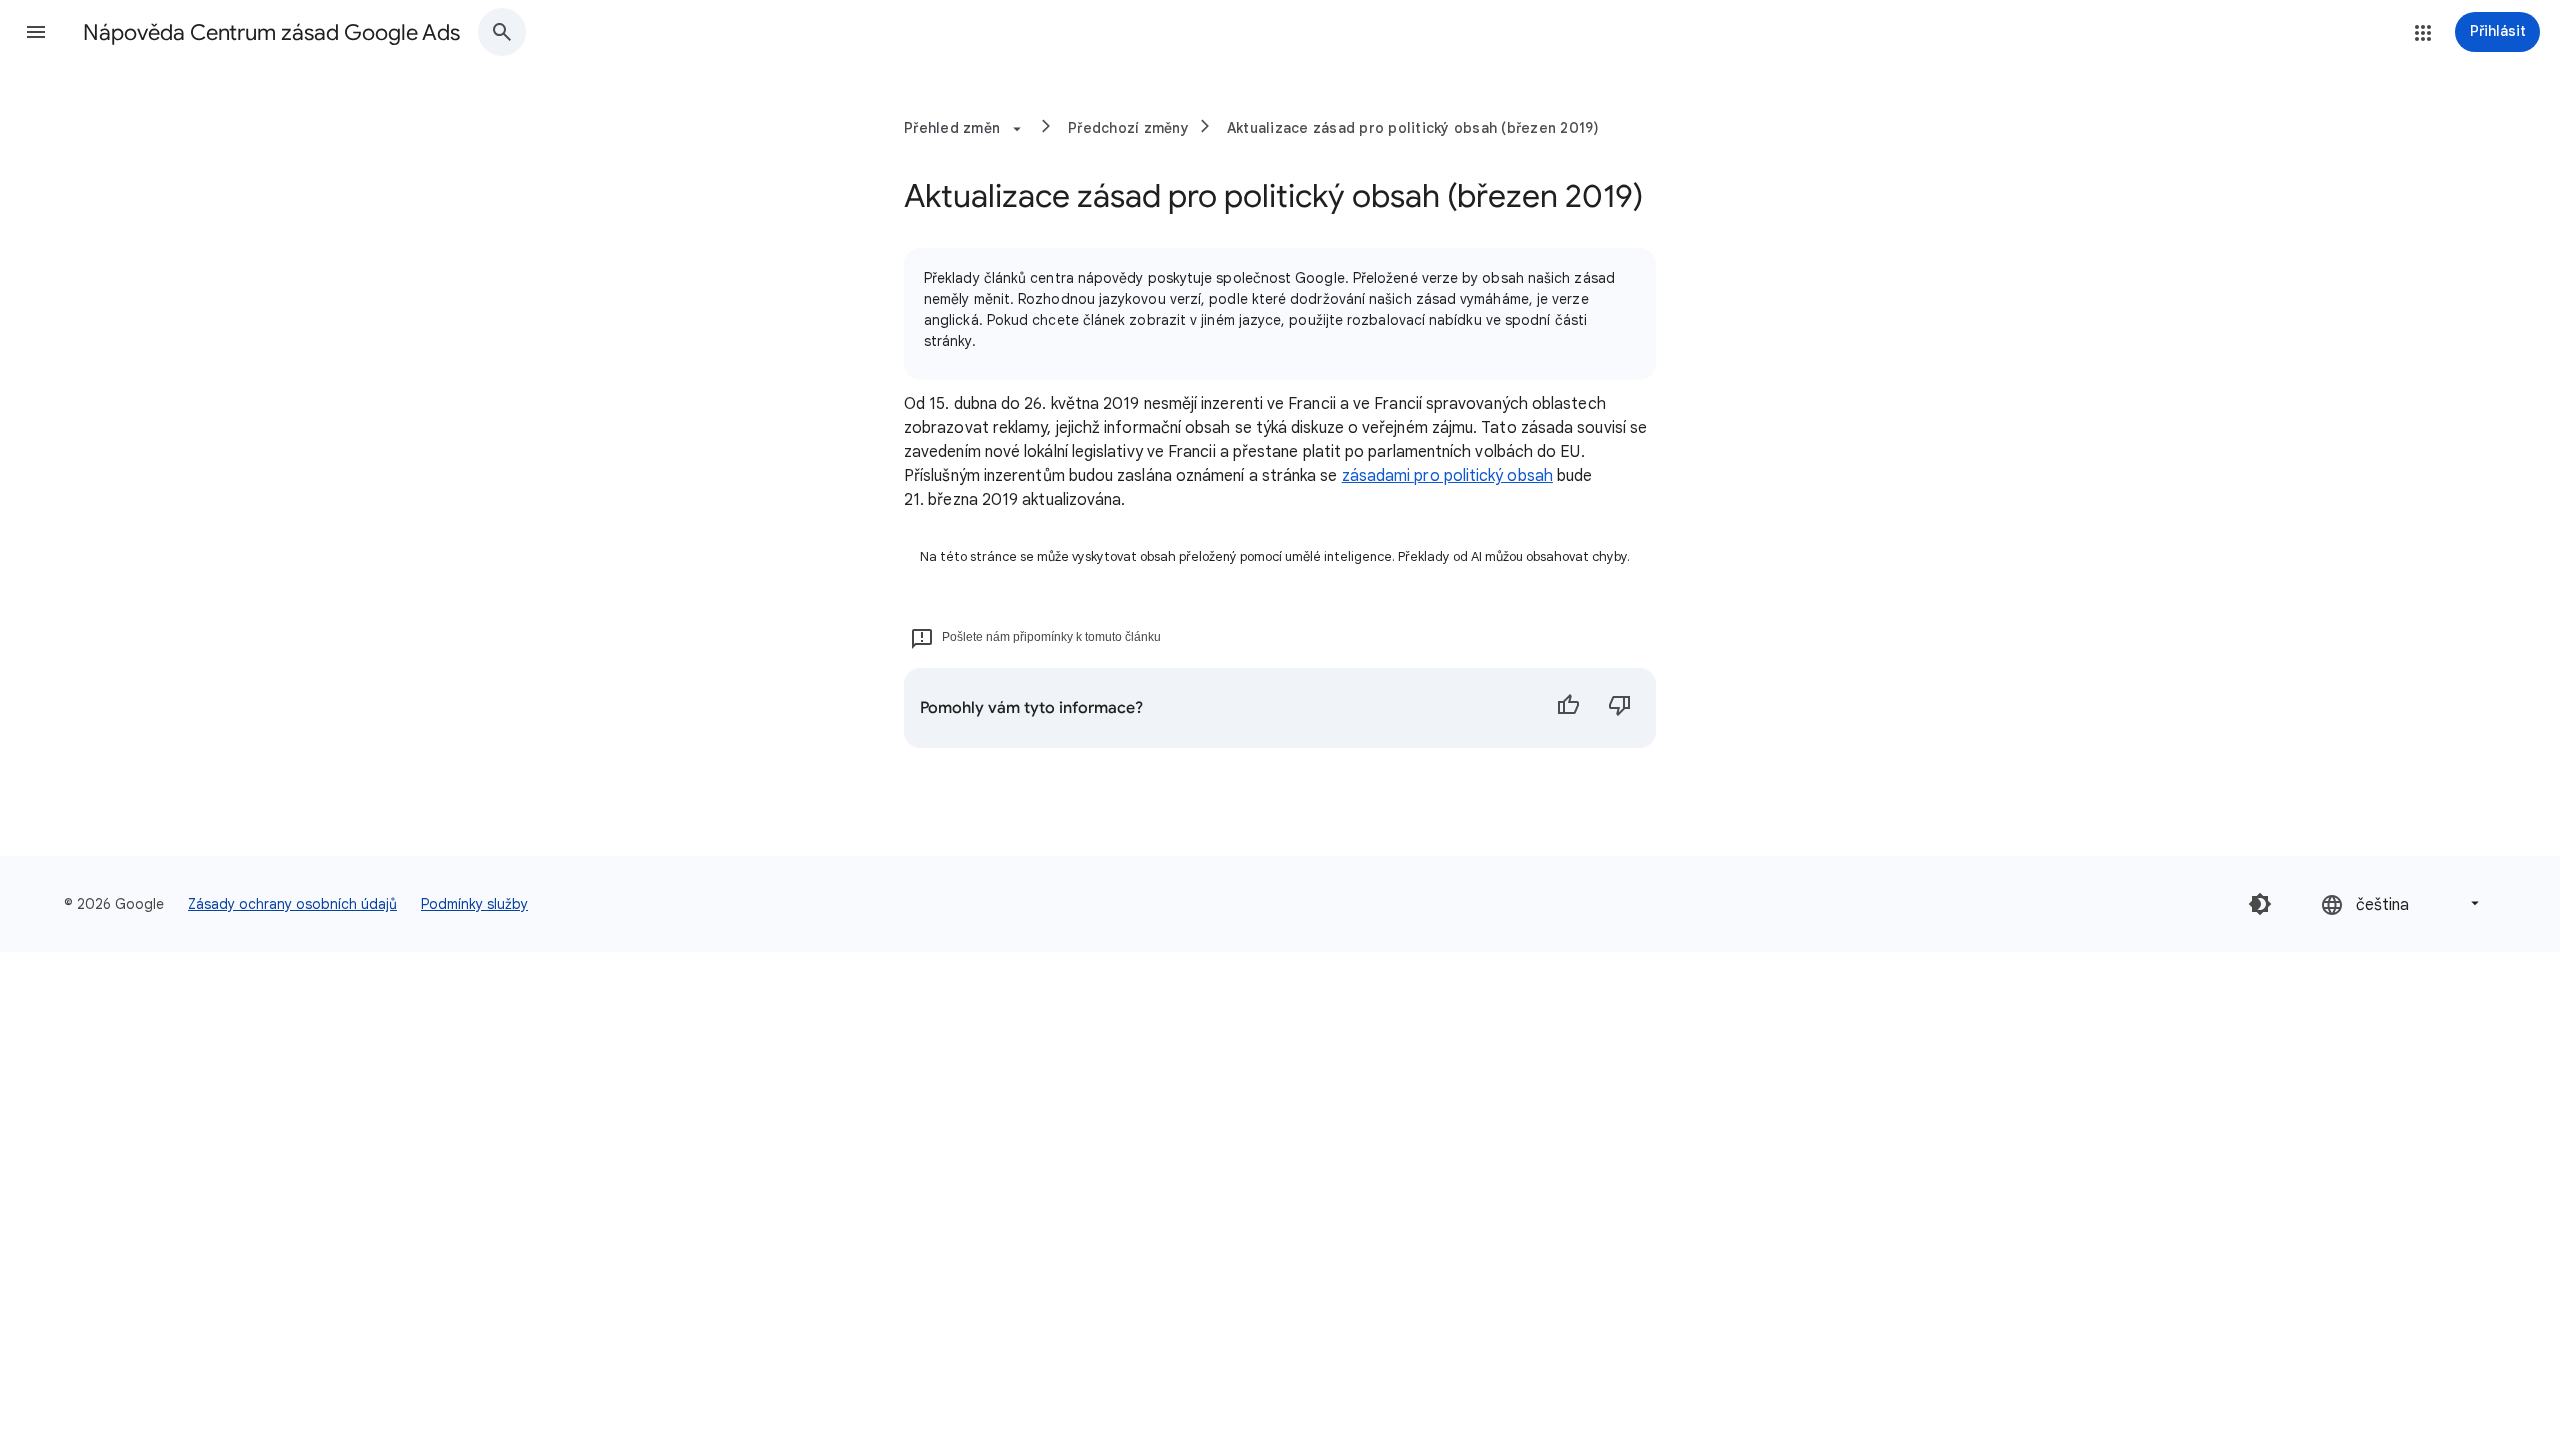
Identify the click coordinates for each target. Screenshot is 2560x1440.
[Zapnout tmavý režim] (2260, 904)
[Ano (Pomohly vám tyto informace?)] (1568, 708)
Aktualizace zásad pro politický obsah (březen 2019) (1413, 128)
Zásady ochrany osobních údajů (292, 904)
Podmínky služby (474, 904)
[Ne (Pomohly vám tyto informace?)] (1620, 708)
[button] (36, 32)
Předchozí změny (1128, 128)
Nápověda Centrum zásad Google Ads (271, 32)
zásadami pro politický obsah (1447, 476)
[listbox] (2402, 903)
